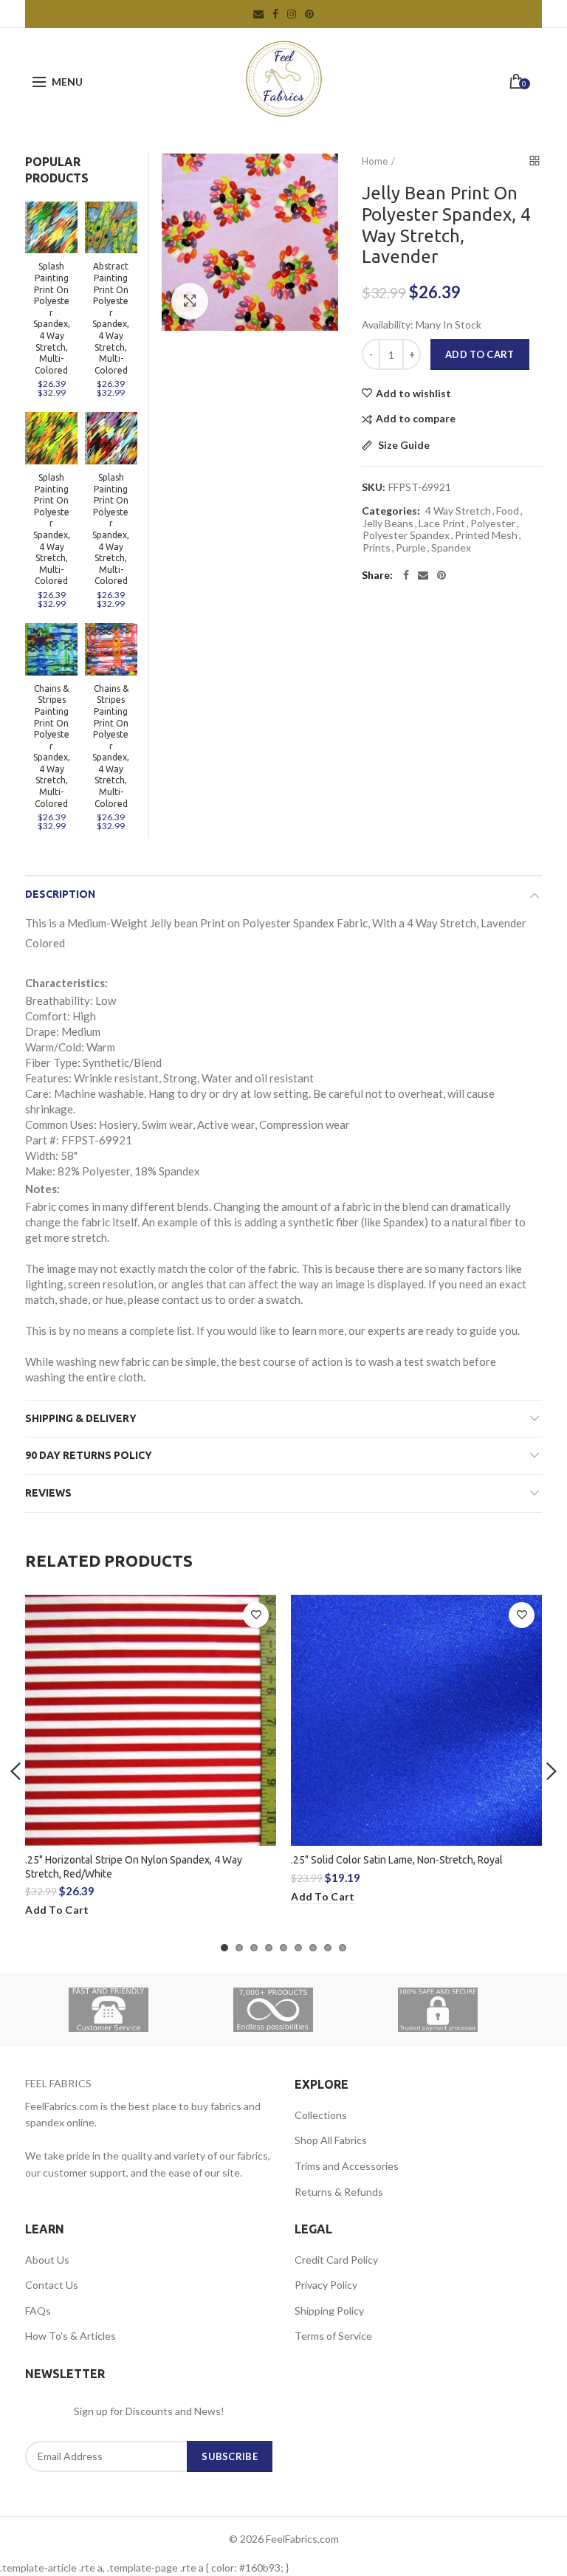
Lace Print (442, 523)
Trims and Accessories (347, 2166)
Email (258, 14)
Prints (377, 548)
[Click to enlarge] (190, 301)
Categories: (391, 511)
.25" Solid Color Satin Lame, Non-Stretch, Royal (397, 1860)
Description (60, 894)
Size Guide (403, 446)
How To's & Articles (71, 2336)
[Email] (423, 575)
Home (375, 161)
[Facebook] (406, 575)
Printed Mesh (486, 535)
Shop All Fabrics (331, 2140)
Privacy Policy (326, 2285)
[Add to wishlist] (256, 1615)
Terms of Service (333, 2336)
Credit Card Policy (336, 2260)
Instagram (292, 14)
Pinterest (309, 14)
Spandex (451, 548)
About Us (47, 2260)
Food (508, 511)
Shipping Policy (329, 2311)
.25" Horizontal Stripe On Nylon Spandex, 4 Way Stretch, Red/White (134, 1866)
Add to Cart (480, 354)
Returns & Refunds (339, 2192)
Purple (411, 548)
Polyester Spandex (406, 535)
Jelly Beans (388, 523)
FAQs (38, 2311)
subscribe (230, 2456)
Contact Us (52, 2285)
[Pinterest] (441, 575)
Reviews (48, 1493)
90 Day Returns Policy (89, 1455)
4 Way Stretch (458, 511)
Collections (321, 2115)
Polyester (493, 523)
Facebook (275, 14)
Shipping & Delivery (81, 1418)
